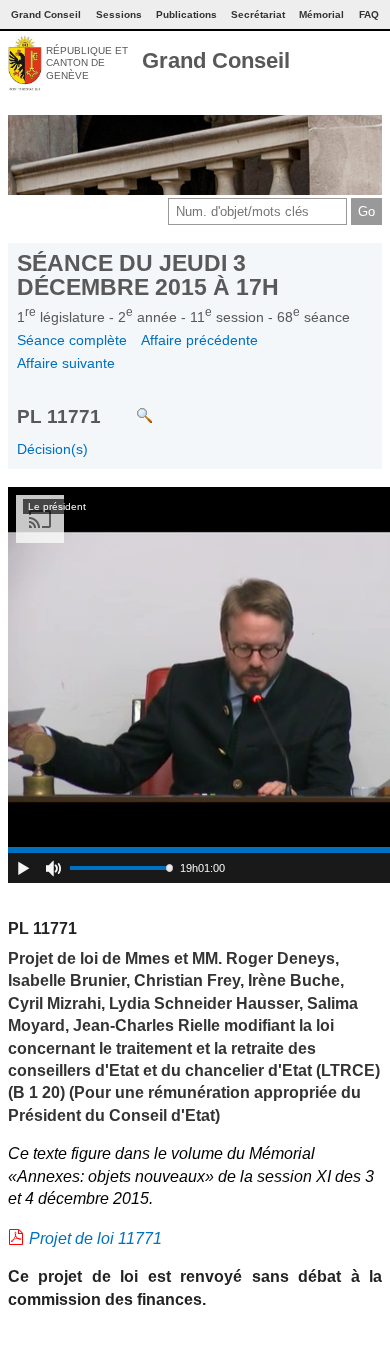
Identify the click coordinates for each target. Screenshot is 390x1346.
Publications (186, 14)
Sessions (119, 14)
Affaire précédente (199, 340)
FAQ (369, 14)
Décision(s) (52, 449)
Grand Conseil (216, 60)
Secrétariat (258, 14)
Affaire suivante (66, 363)
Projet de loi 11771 (95, 1238)
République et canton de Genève (87, 63)
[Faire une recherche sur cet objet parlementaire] (129, 405)
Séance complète (72, 340)
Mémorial (321, 14)
